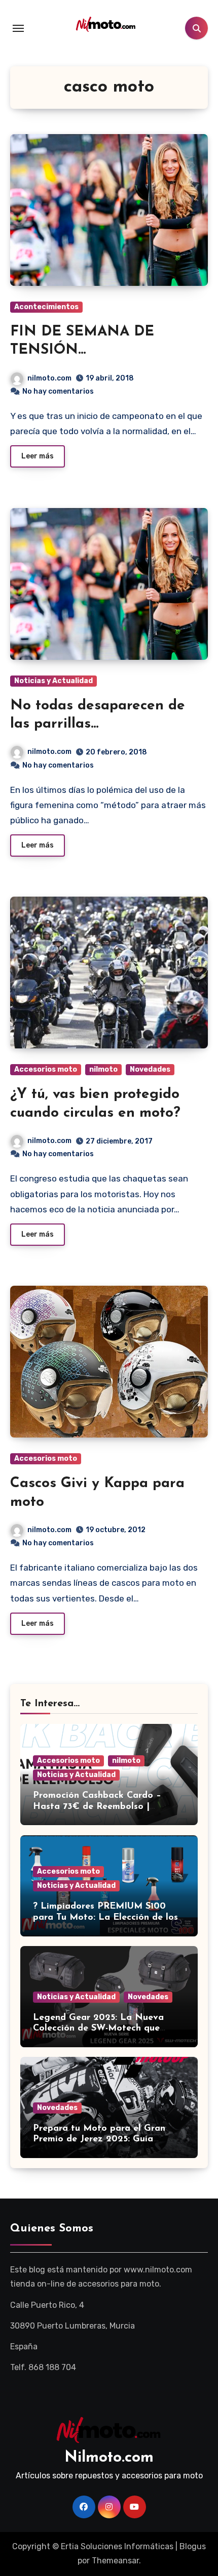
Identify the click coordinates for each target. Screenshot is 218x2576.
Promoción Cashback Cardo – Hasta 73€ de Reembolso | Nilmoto (97, 1807)
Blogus (193, 2546)
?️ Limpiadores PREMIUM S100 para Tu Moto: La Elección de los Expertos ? (105, 1917)
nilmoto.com (49, 378)
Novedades (150, 1069)
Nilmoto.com (109, 2458)
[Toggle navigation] (18, 28)
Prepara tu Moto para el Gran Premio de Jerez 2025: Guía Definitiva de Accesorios (99, 2140)
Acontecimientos (46, 307)
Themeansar (115, 2561)
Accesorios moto (46, 1069)
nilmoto (103, 1069)
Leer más (38, 456)
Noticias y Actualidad (53, 681)
